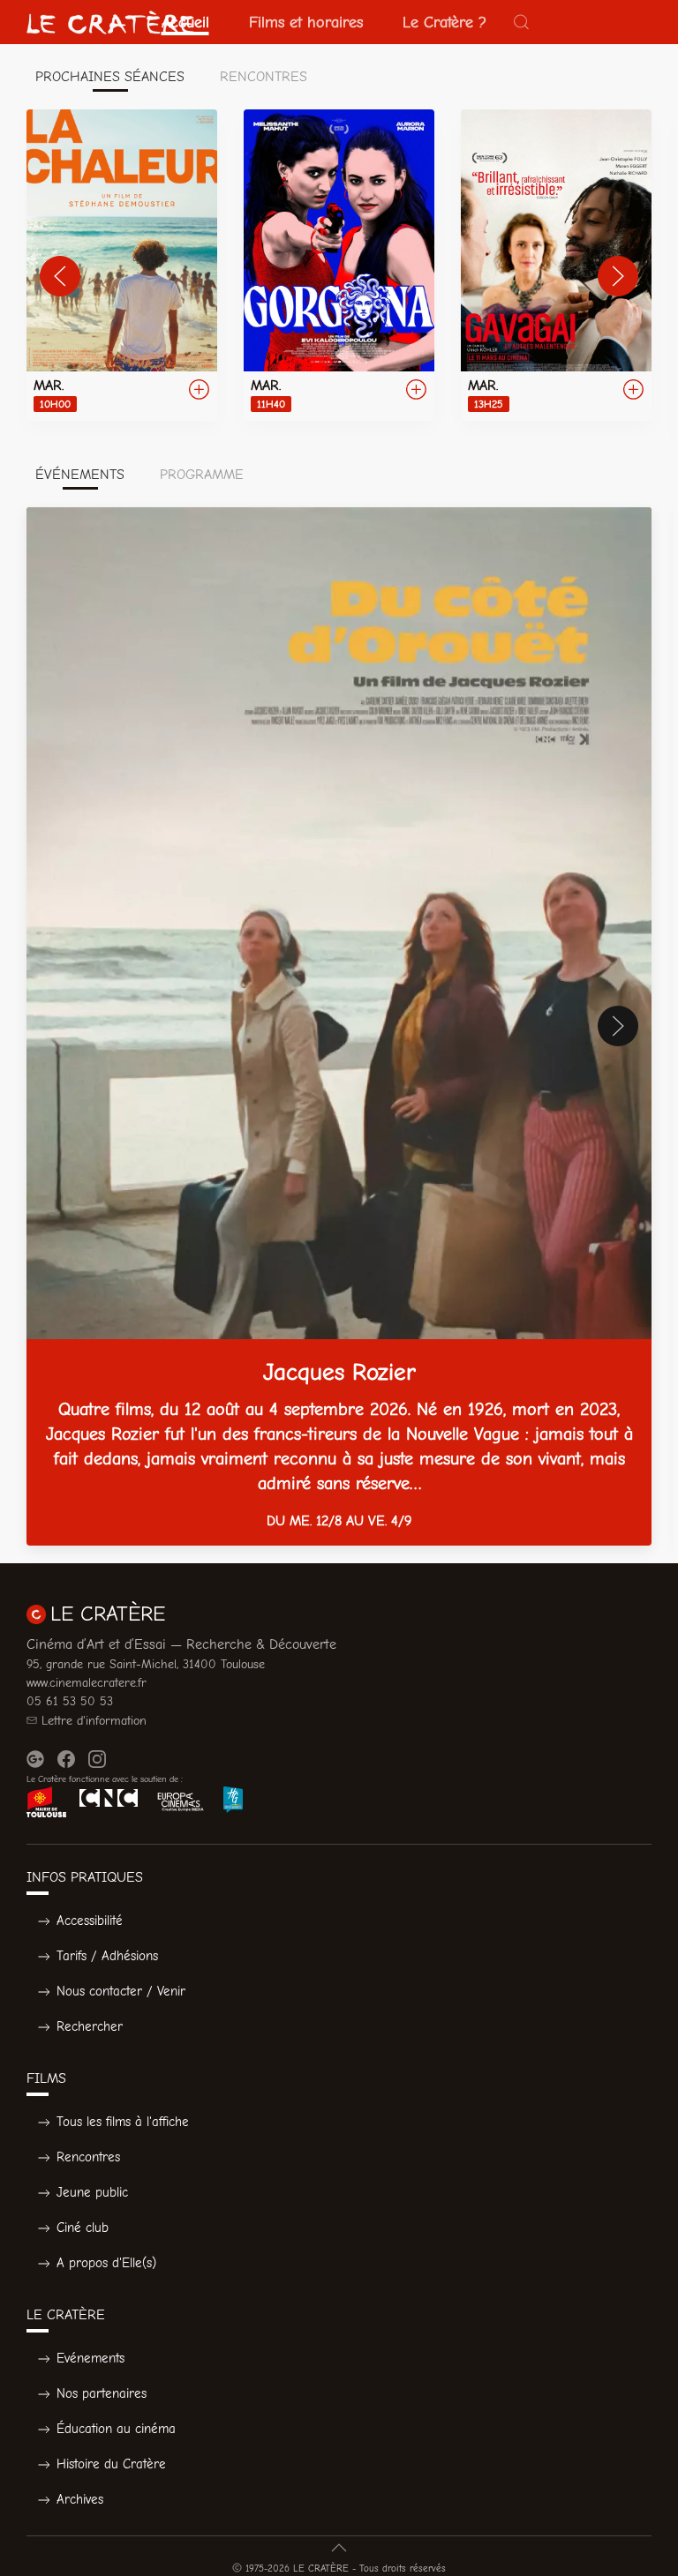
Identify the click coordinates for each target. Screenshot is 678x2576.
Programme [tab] (202, 475)
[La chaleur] (122, 265)
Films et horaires (306, 22)
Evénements (90, 2358)
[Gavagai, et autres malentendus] (556, 265)
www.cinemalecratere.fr (87, 1683)
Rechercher (90, 2026)
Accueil (185, 22)
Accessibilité (90, 1921)
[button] (522, 22)
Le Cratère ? (444, 22)
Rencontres (88, 2157)
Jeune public (92, 2192)
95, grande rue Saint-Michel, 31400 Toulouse (146, 1664)
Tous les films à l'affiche (123, 2122)
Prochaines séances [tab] (110, 77)
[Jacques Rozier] (339, 1026)
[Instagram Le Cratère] (97, 1759)
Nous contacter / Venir (121, 1991)
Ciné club (83, 2228)
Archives (80, 2499)
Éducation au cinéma (116, 2429)
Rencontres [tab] (264, 77)
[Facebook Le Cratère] (66, 1759)
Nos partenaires (102, 2393)
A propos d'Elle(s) (106, 2263)
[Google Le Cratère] (35, 1759)
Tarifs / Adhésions (107, 1956)
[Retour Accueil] (110, 22)
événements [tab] (80, 475)
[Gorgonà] (339, 265)
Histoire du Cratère (111, 2464)
